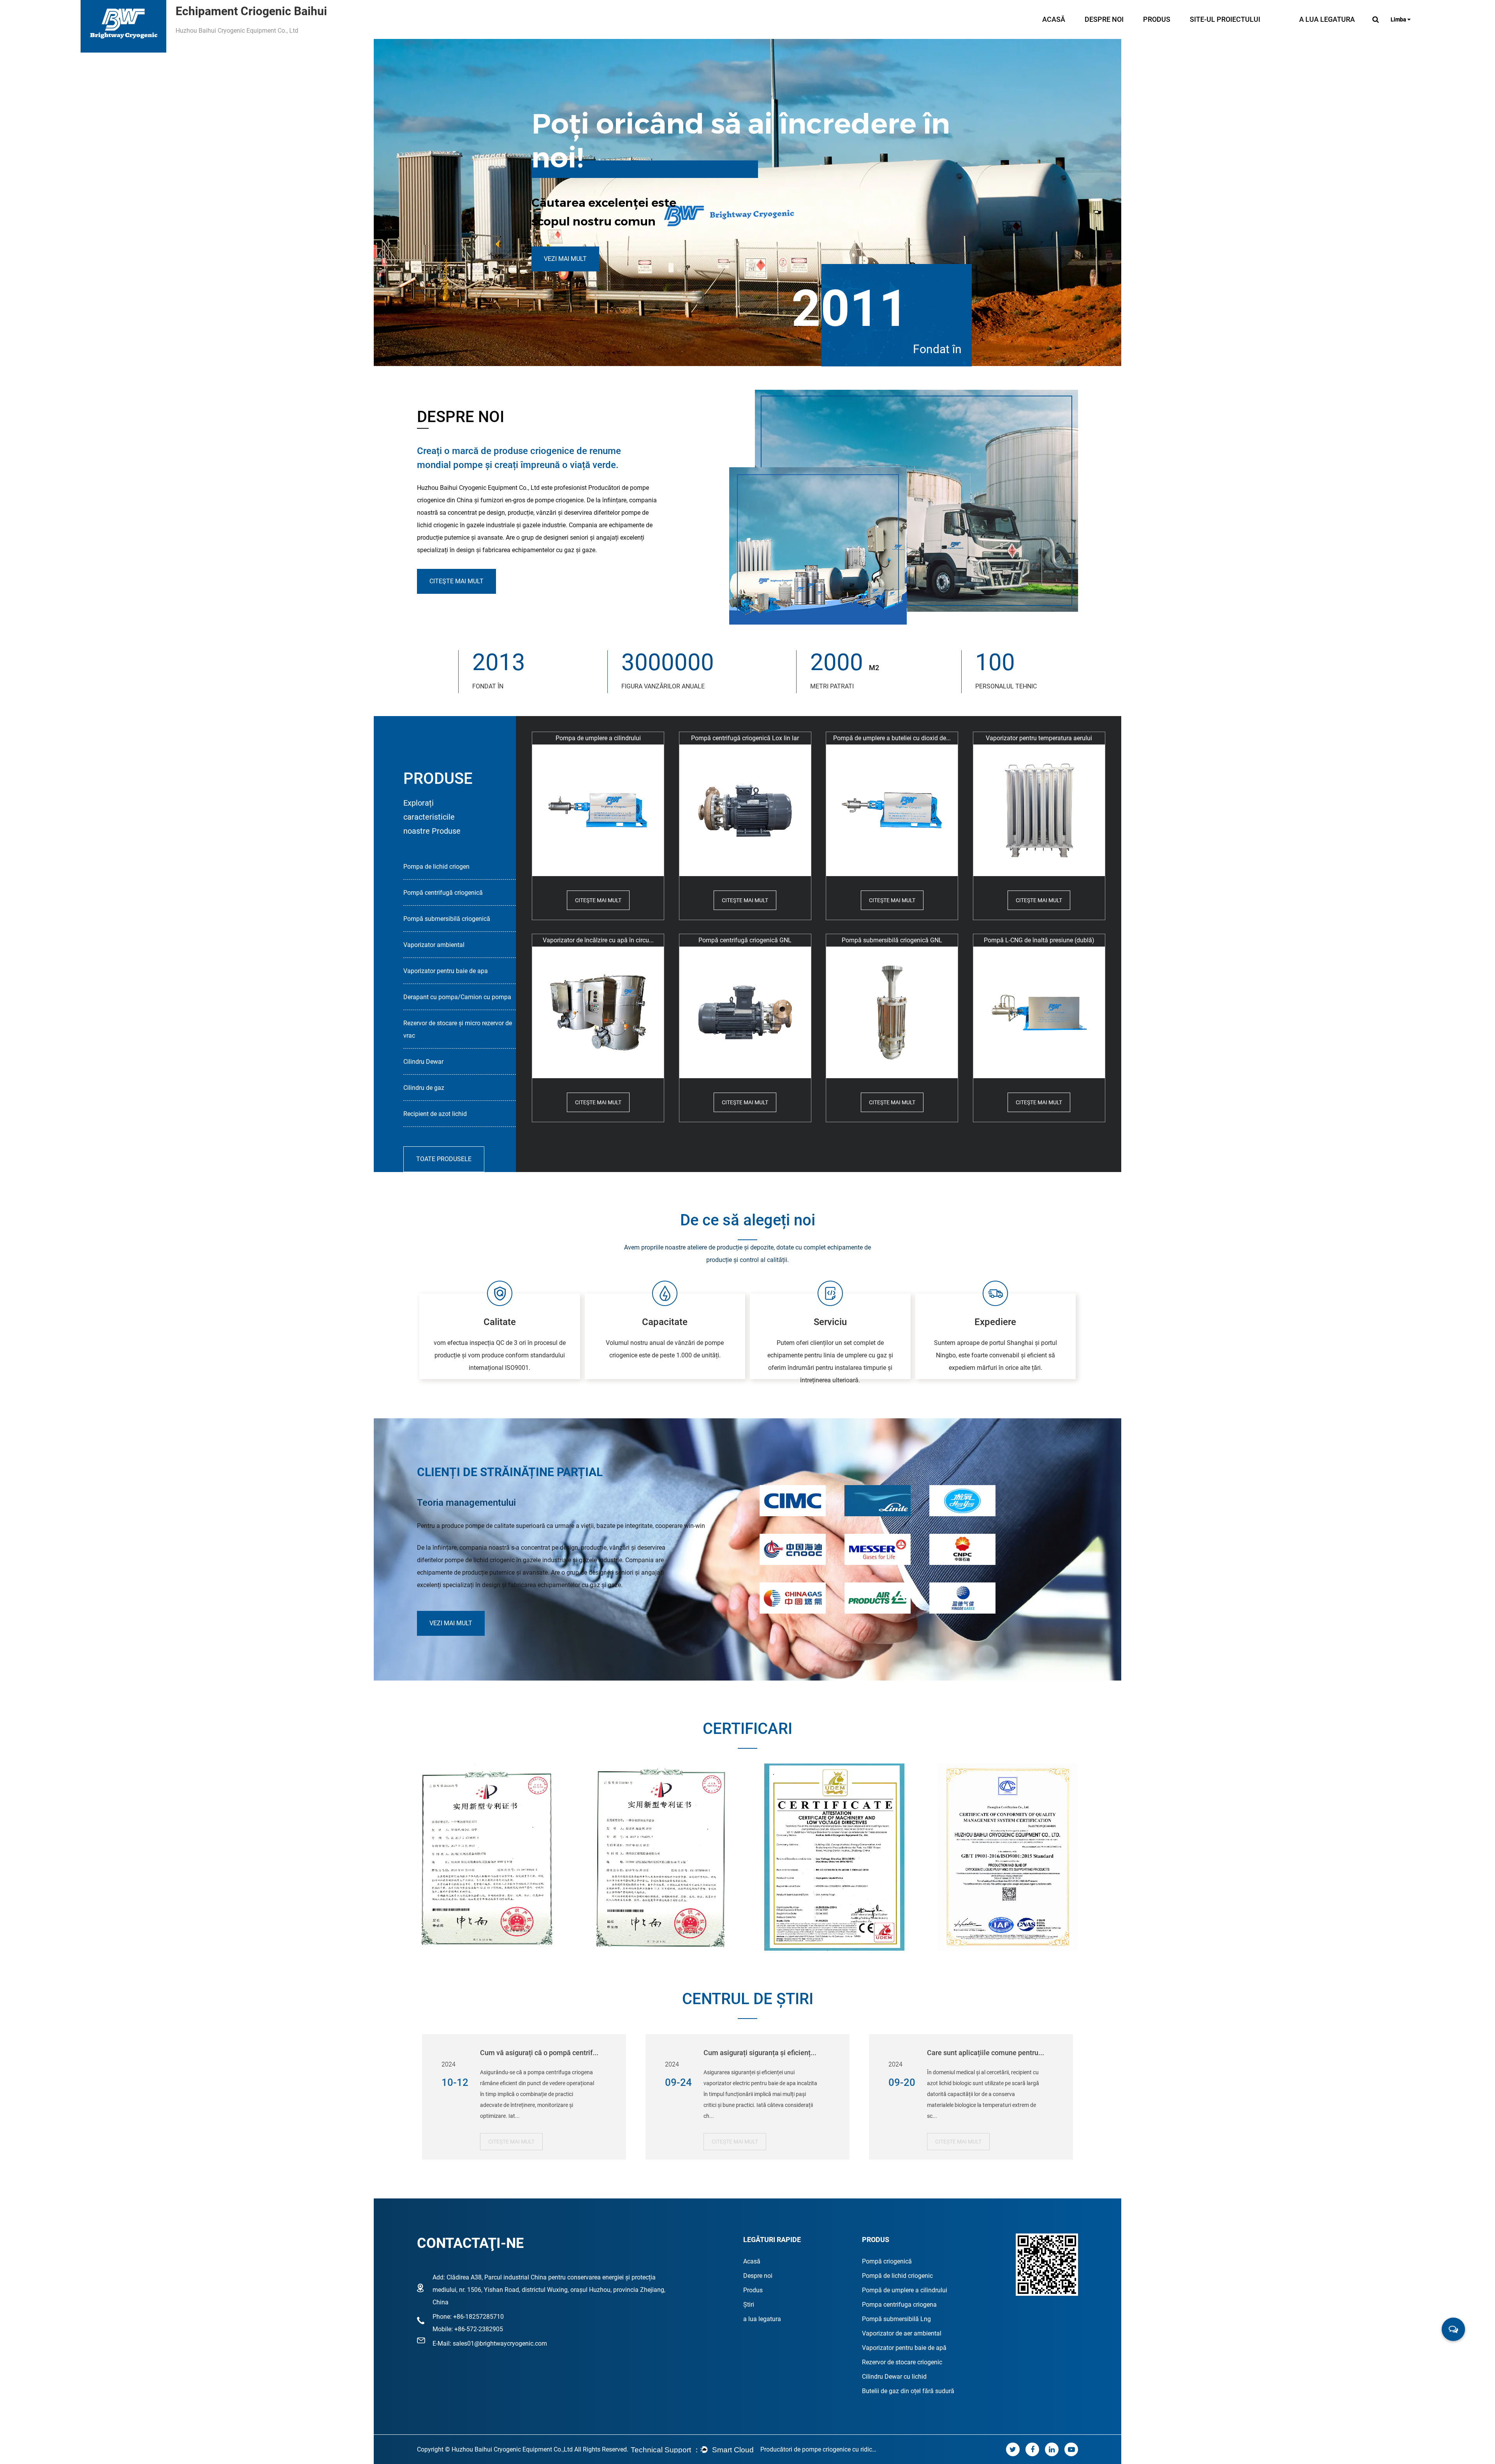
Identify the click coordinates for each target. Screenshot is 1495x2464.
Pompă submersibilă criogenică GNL (892, 940)
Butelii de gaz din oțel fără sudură (908, 2391)
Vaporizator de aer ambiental (902, 2333)
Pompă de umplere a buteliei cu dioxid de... (892, 738)
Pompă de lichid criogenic (897, 2276)
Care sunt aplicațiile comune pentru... (986, 2053)
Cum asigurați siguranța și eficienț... (760, 2053)
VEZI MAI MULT (565, 259)
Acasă (1054, 19)
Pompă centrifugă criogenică (443, 893)
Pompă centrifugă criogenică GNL (745, 940)
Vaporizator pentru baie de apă (904, 2348)
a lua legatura (1327, 19)
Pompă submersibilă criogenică (447, 919)
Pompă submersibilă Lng (896, 2319)
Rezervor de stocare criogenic (902, 2362)
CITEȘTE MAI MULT (511, 2142)
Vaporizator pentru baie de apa (446, 971)
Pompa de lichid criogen (436, 867)
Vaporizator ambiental (434, 945)
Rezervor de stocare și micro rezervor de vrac (458, 1029)
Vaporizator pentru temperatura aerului (1039, 738)
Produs (1157, 19)
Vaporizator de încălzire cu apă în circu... (598, 940)
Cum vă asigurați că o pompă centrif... (539, 2053)
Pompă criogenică (887, 2261)
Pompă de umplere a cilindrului (905, 2290)
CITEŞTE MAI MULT (456, 581)
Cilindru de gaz (424, 1088)
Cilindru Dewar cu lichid (894, 2377)
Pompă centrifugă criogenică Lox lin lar (745, 738)
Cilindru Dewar (423, 1062)
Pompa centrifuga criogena (899, 2305)
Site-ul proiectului (1225, 19)
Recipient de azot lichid (435, 1114)
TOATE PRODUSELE (444, 1159)
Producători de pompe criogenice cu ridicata (819, 2449)
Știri (749, 2305)
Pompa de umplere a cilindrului (598, 738)
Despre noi (1104, 19)
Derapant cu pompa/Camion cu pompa (457, 997)
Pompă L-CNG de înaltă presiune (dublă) (1039, 940)
